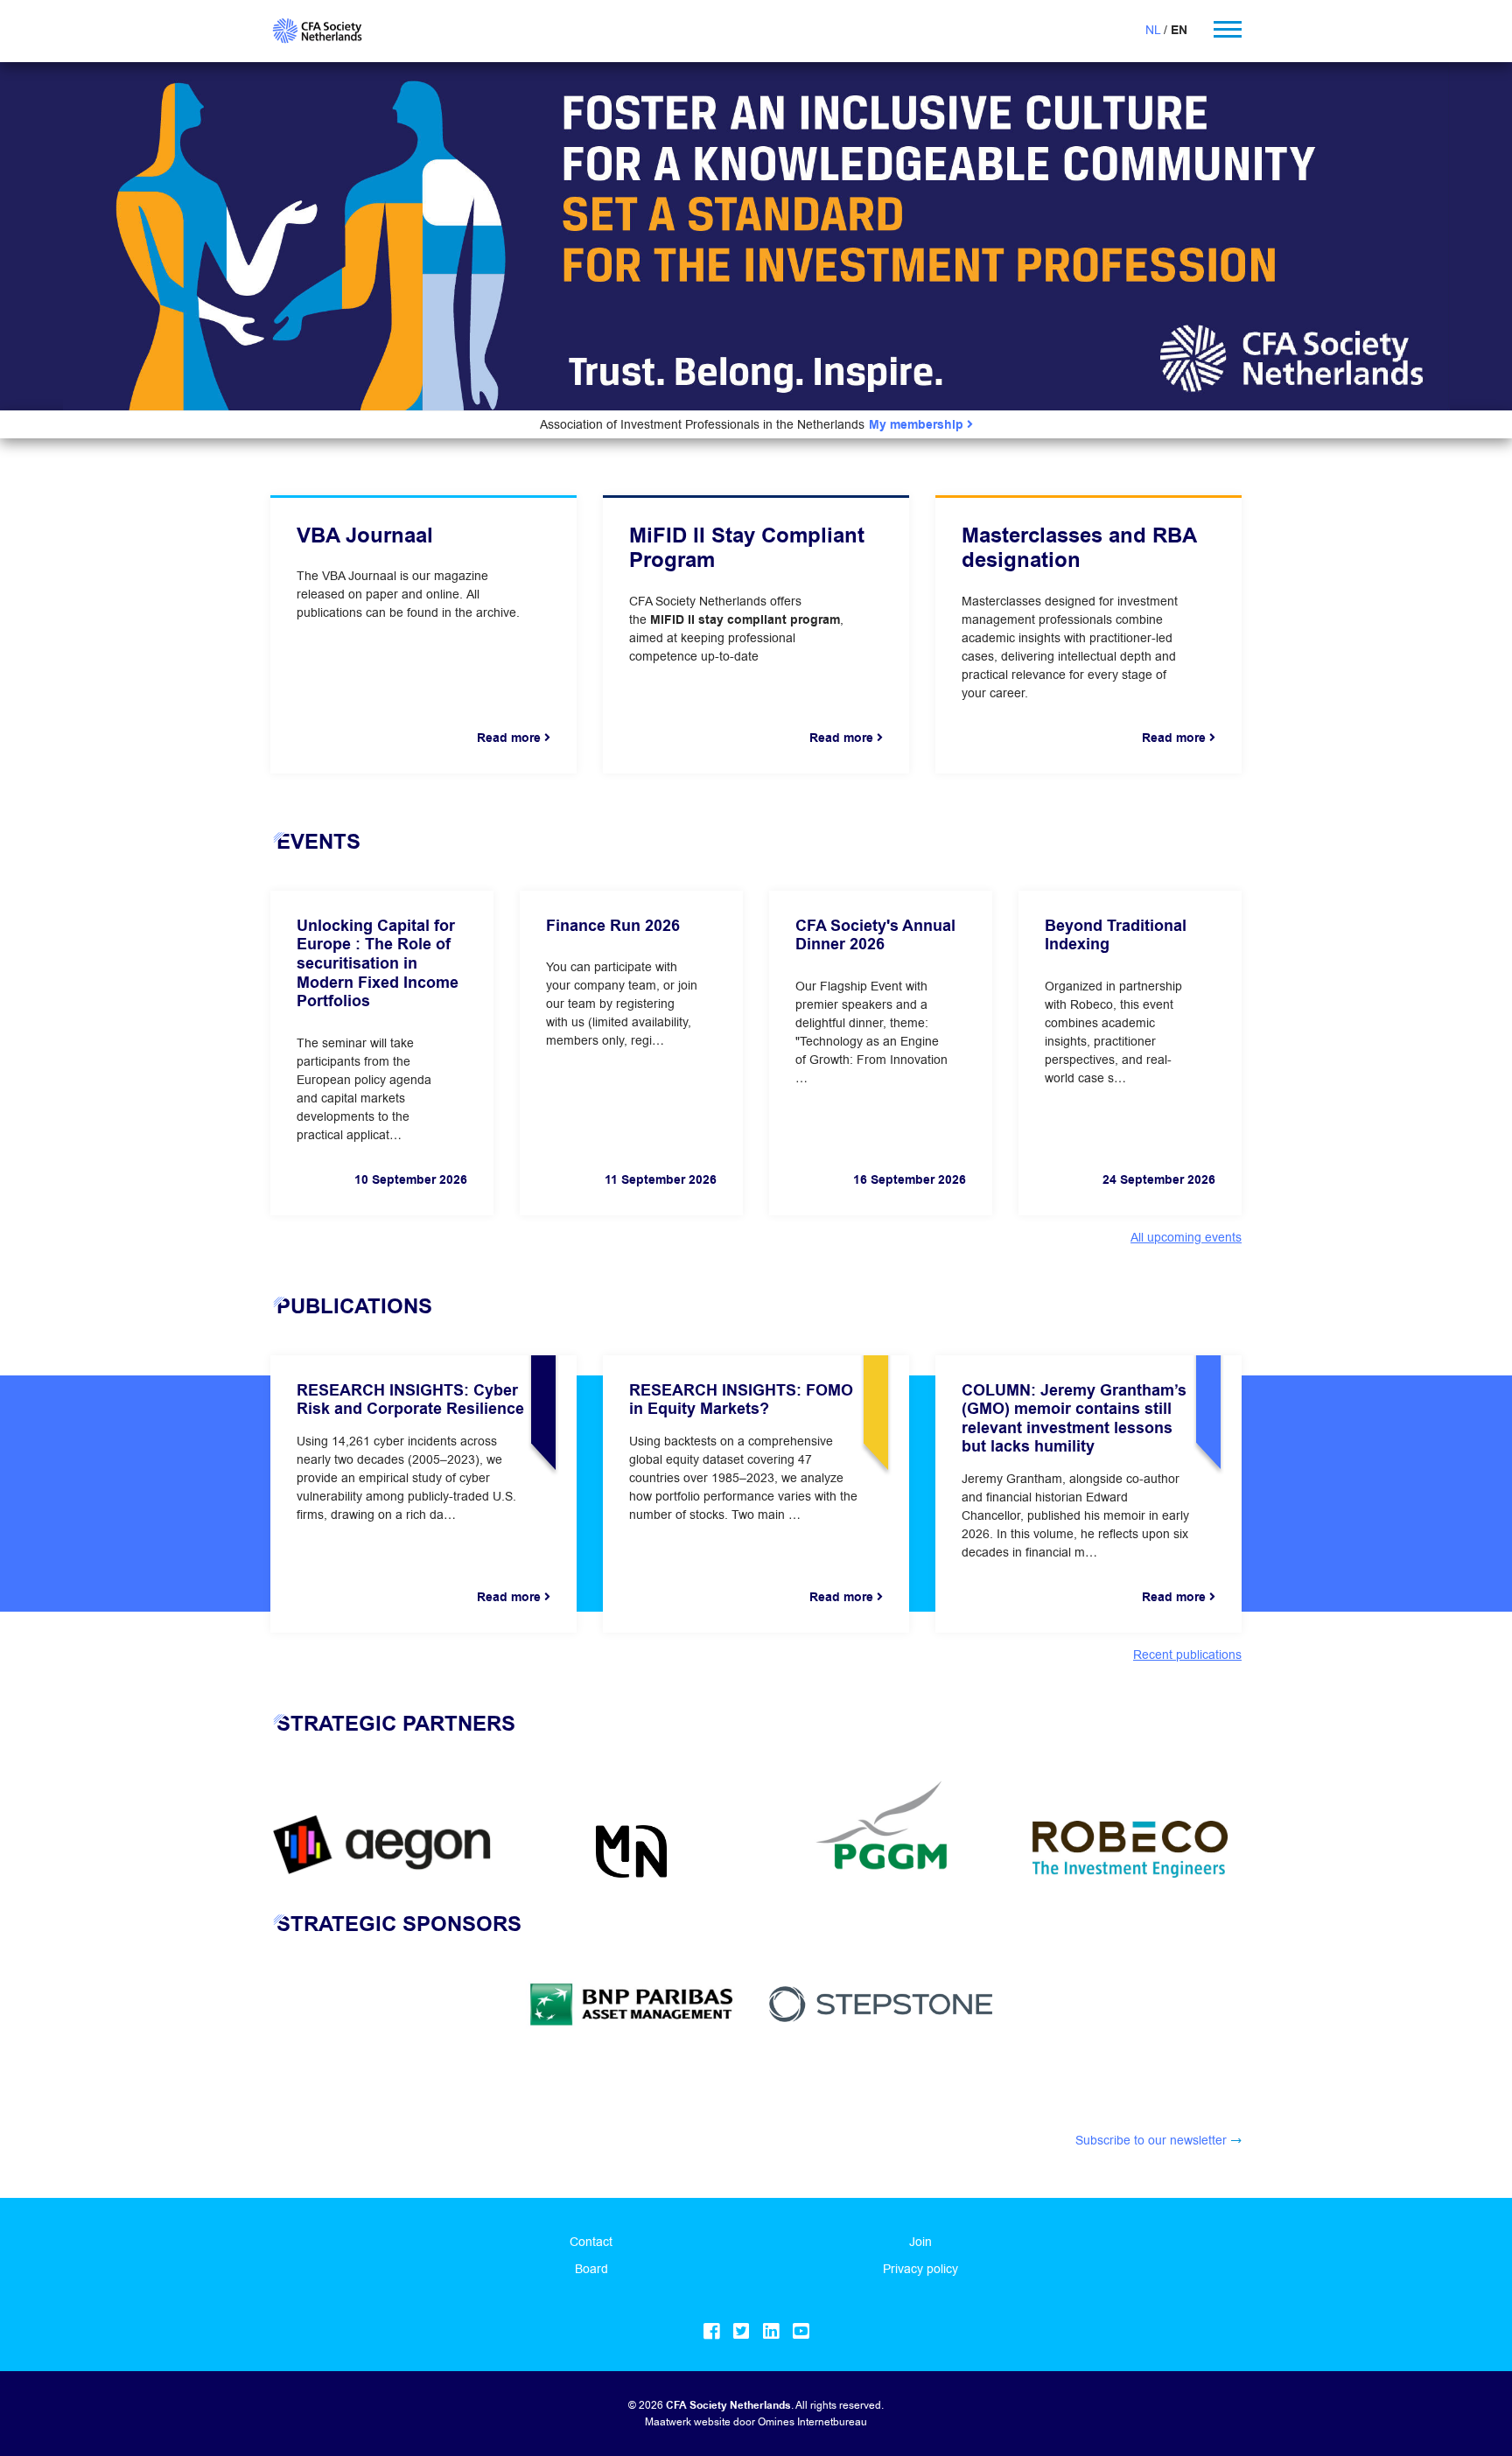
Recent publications (1187, 1655)
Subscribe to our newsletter (1151, 2140)
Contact (591, 2242)
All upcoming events (1186, 1237)
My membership (918, 425)
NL (1153, 30)
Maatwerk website (688, 2421)
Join (920, 2242)
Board (591, 2269)
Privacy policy (920, 2269)
